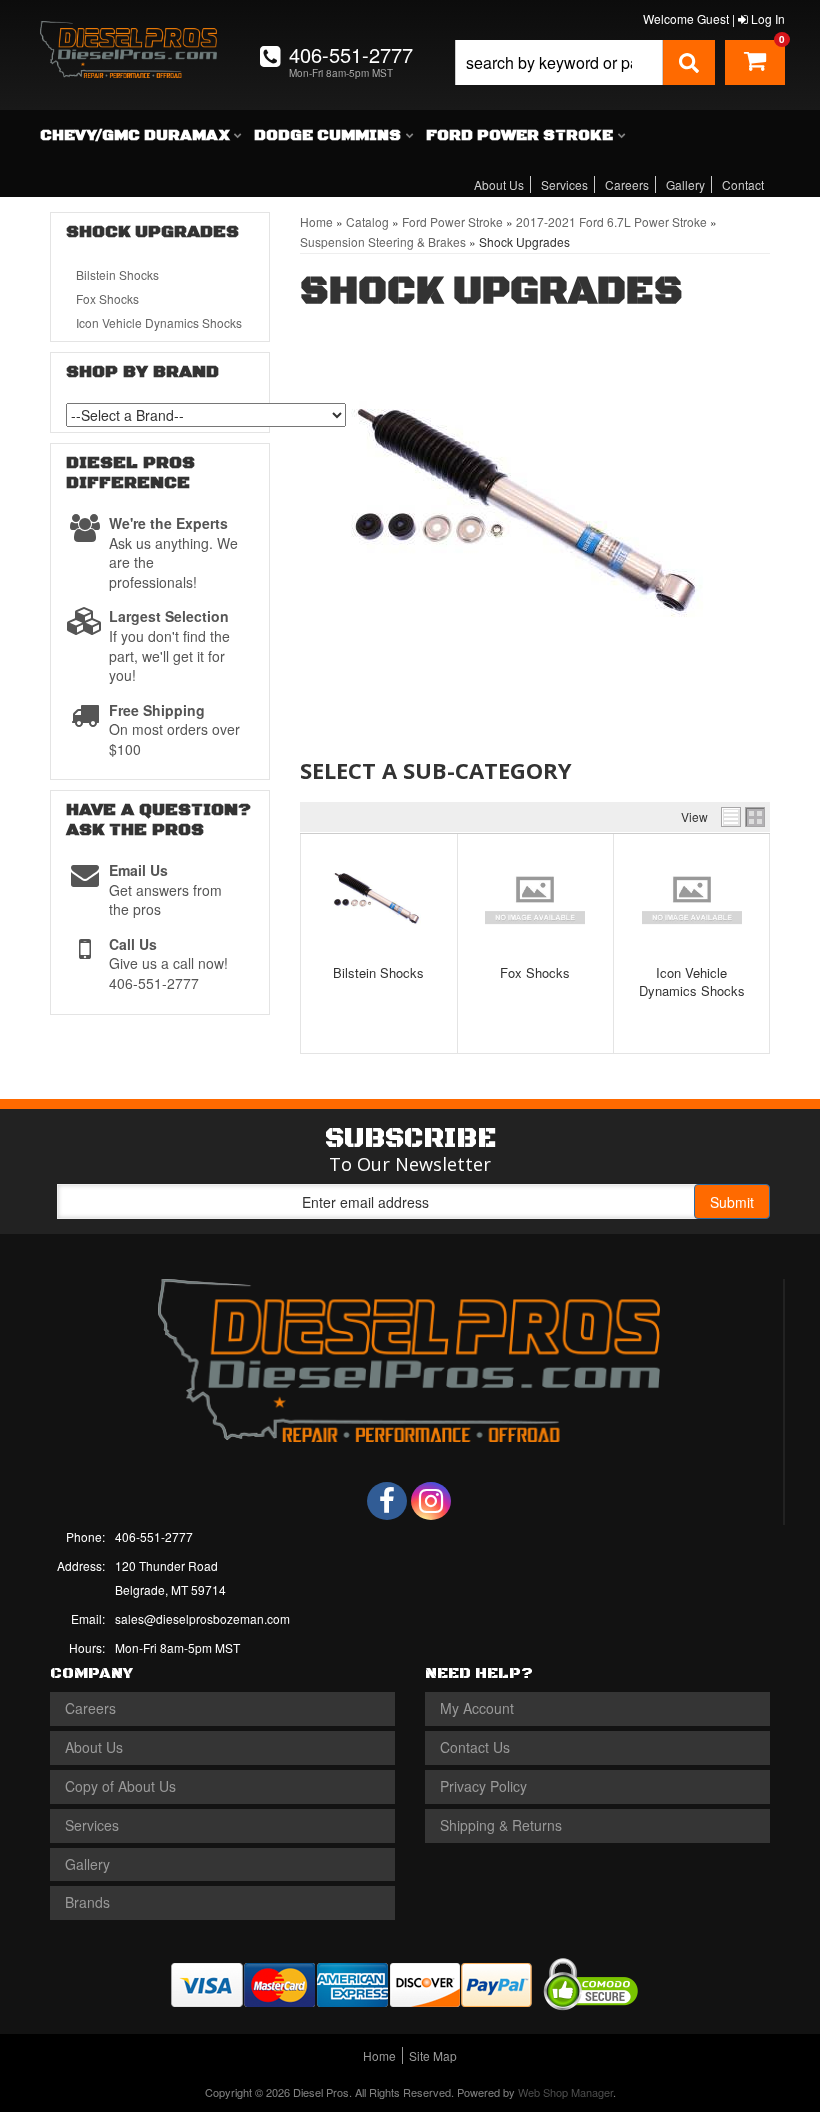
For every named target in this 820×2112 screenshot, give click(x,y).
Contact (743, 184)
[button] (585, 62)
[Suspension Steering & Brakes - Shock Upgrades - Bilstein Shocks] (379, 899)
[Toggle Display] (743, 817)
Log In (766, 18)
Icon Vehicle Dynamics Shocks (692, 981)
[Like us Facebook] (387, 1501)
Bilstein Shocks (378, 972)
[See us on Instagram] (431, 1501)
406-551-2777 (154, 1536)
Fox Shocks (535, 972)
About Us (499, 184)
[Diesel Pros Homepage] (129, 38)
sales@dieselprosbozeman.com (202, 1618)
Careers (627, 184)
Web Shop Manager (565, 2092)
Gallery (685, 184)
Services (564, 184)
